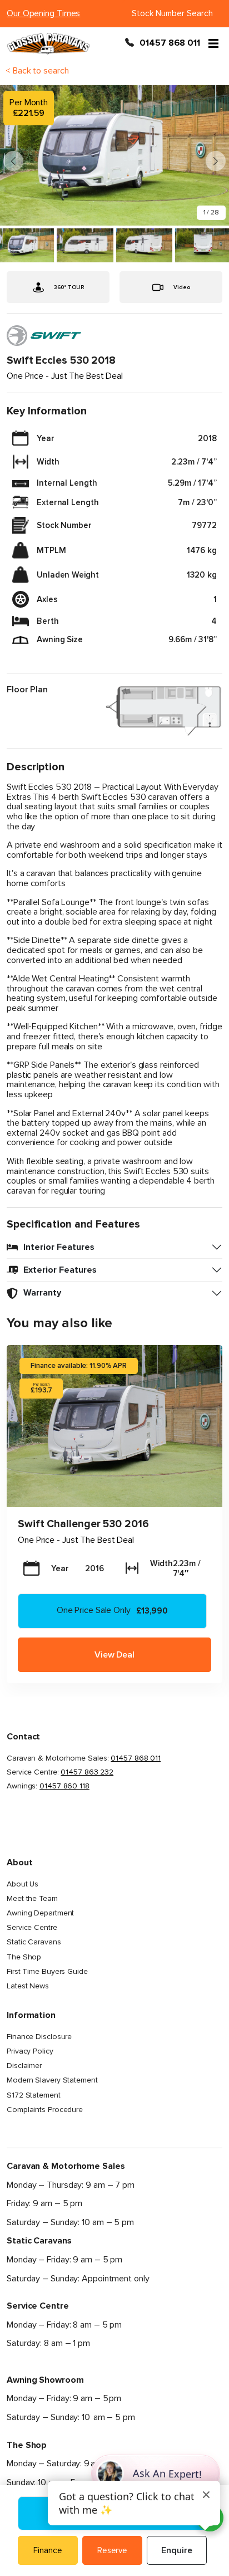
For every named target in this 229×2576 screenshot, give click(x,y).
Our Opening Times (43, 13)
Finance (48, 2550)
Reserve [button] (112, 2550)
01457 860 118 (64, 1786)
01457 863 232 (87, 1772)
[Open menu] (213, 43)
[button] (216, 161)
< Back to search (37, 71)
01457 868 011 (170, 43)
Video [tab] (182, 287)
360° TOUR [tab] (69, 287)
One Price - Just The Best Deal (76, 1540)
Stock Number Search (172, 13)
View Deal (114, 1655)
